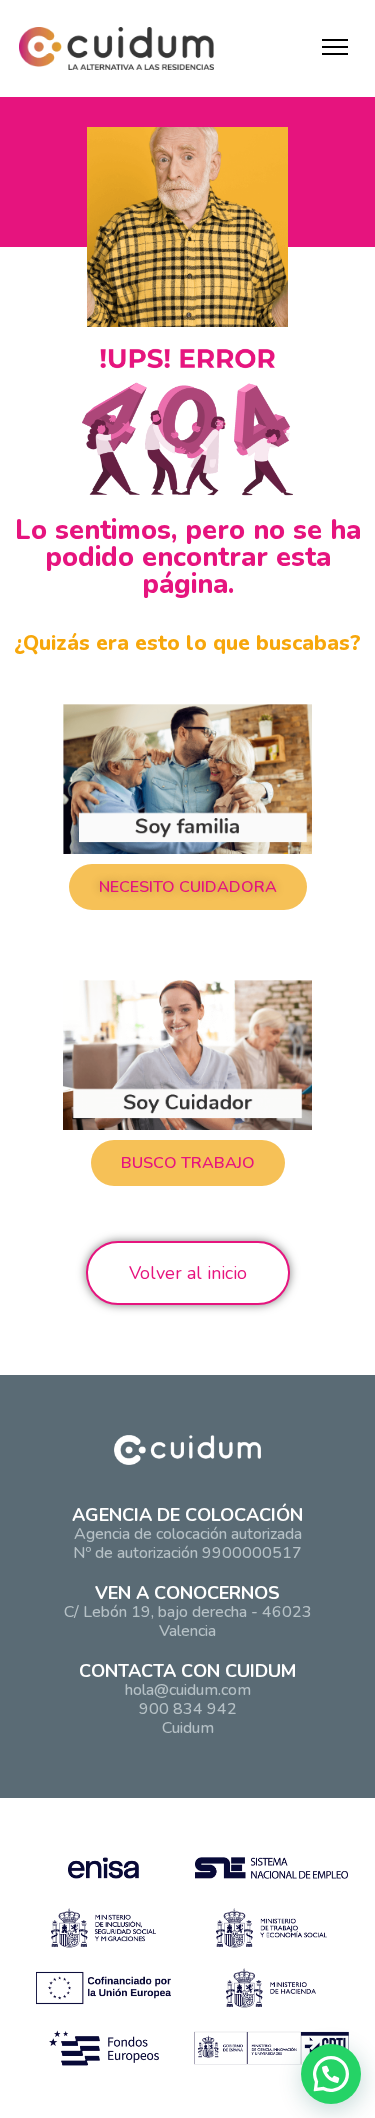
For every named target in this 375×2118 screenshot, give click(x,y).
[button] (188, 887)
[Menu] (335, 47)
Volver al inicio (188, 1273)
